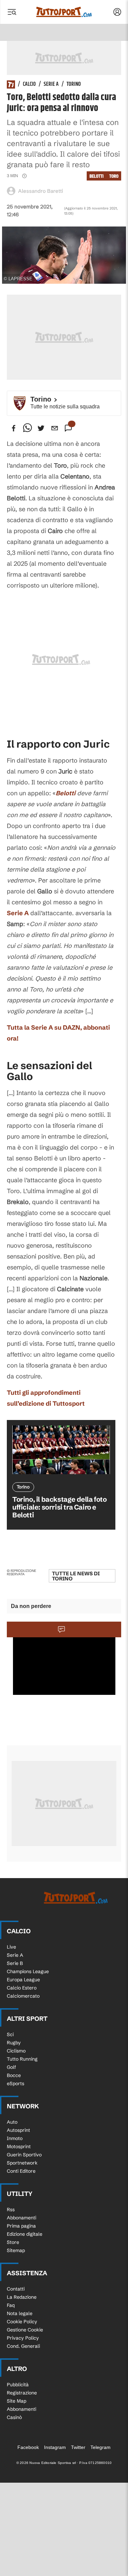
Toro (114, 176)
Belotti (97, 176)
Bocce (14, 2075)
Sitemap (16, 2250)
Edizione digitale (25, 2234)
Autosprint (18, 2130)
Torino (74, 84)
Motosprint (19, 2146)
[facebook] (14, 428)
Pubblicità (18, 2385)
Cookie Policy (22, 2322)
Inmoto (15, 2138)
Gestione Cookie (25, 2330)
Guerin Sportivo (24, 2155)
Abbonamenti (22, 2218)
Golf (11, 2067)
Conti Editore (21, 2171)
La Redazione (22, 2297)
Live (11, 1947)
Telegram (101, 2447)
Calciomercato (23, 1996)
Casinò (14, 2417)
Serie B (15, 1963)
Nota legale (20, 2313)
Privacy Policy (23, 2338)
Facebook (28, 2447)
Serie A (51, 84)
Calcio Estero (22, 1988)
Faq (11, 2305)
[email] (55, 428)
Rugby (14, 2043)
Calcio (29, 84)
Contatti (16, 2289)
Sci (10, 2034)
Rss (11, 2210)
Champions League (28, 1971)
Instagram (55, 2447)
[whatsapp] (27, 428)
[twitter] (41, 428)
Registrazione (22, 2393)
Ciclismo (16, 2051)
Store (13, 2242)
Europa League (23, 1980)
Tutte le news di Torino (76, 1576)
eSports (16, 2083)
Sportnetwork (22, 2163)
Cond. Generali (23, 2346)
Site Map (17, 2401)
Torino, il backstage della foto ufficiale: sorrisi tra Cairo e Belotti (60, 1507)
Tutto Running (22, 2059)
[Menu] (12, 12)
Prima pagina (21, 2226)
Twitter (78, 2447)
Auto (12, 2122)
